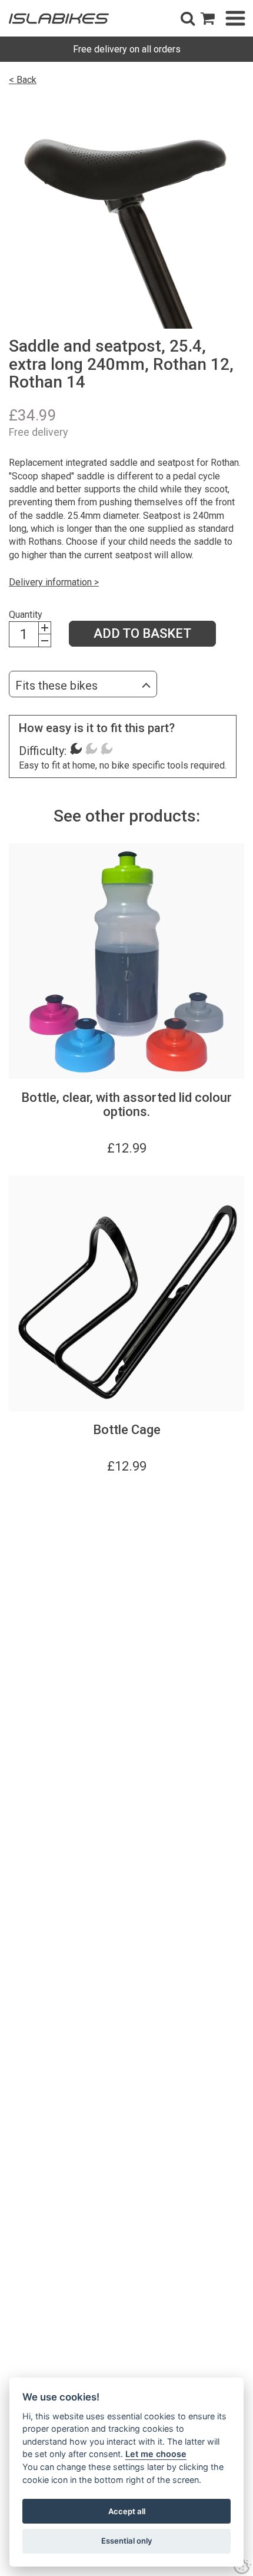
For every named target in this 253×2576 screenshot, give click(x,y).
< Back (23, 80)
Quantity (26, 615)
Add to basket (142, 633)
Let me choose (156, 2454)
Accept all (127, 2511)
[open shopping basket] (208, 18)
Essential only (127, 2541)
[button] (188, 18)
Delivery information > (54, 582)
